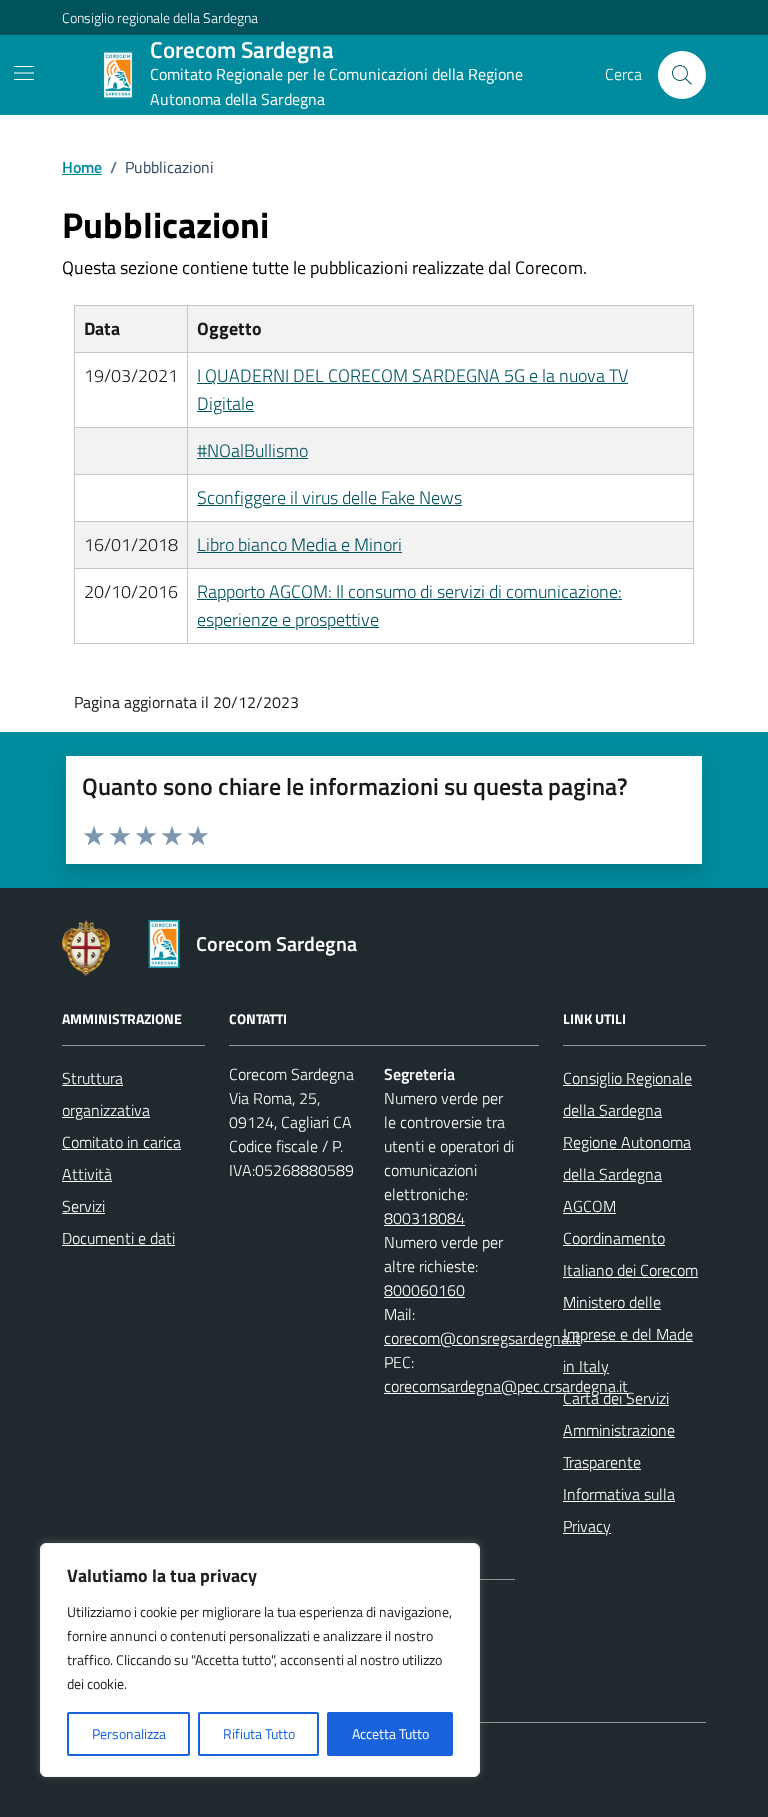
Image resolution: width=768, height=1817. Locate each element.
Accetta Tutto (390, 1733)
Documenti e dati (118, 1238)
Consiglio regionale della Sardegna (160, 17)
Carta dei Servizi (616, 1398)
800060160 (424, 1290)
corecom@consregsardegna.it (482, 1338)
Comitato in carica (121, 1142)
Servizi (83, 1206)
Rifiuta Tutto (259, 1733)
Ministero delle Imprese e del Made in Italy (628, 1334)
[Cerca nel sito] (682, 75)
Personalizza (129, 1733)
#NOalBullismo (252, 450)
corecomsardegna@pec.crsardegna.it (506, 1386)
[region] (260, 1660)
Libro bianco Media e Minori (299, 544)
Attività (87, 1174)
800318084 (424, 1218)
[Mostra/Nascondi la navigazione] (24, 73)
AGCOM (589, 1206)
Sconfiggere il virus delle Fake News (329, 497)
